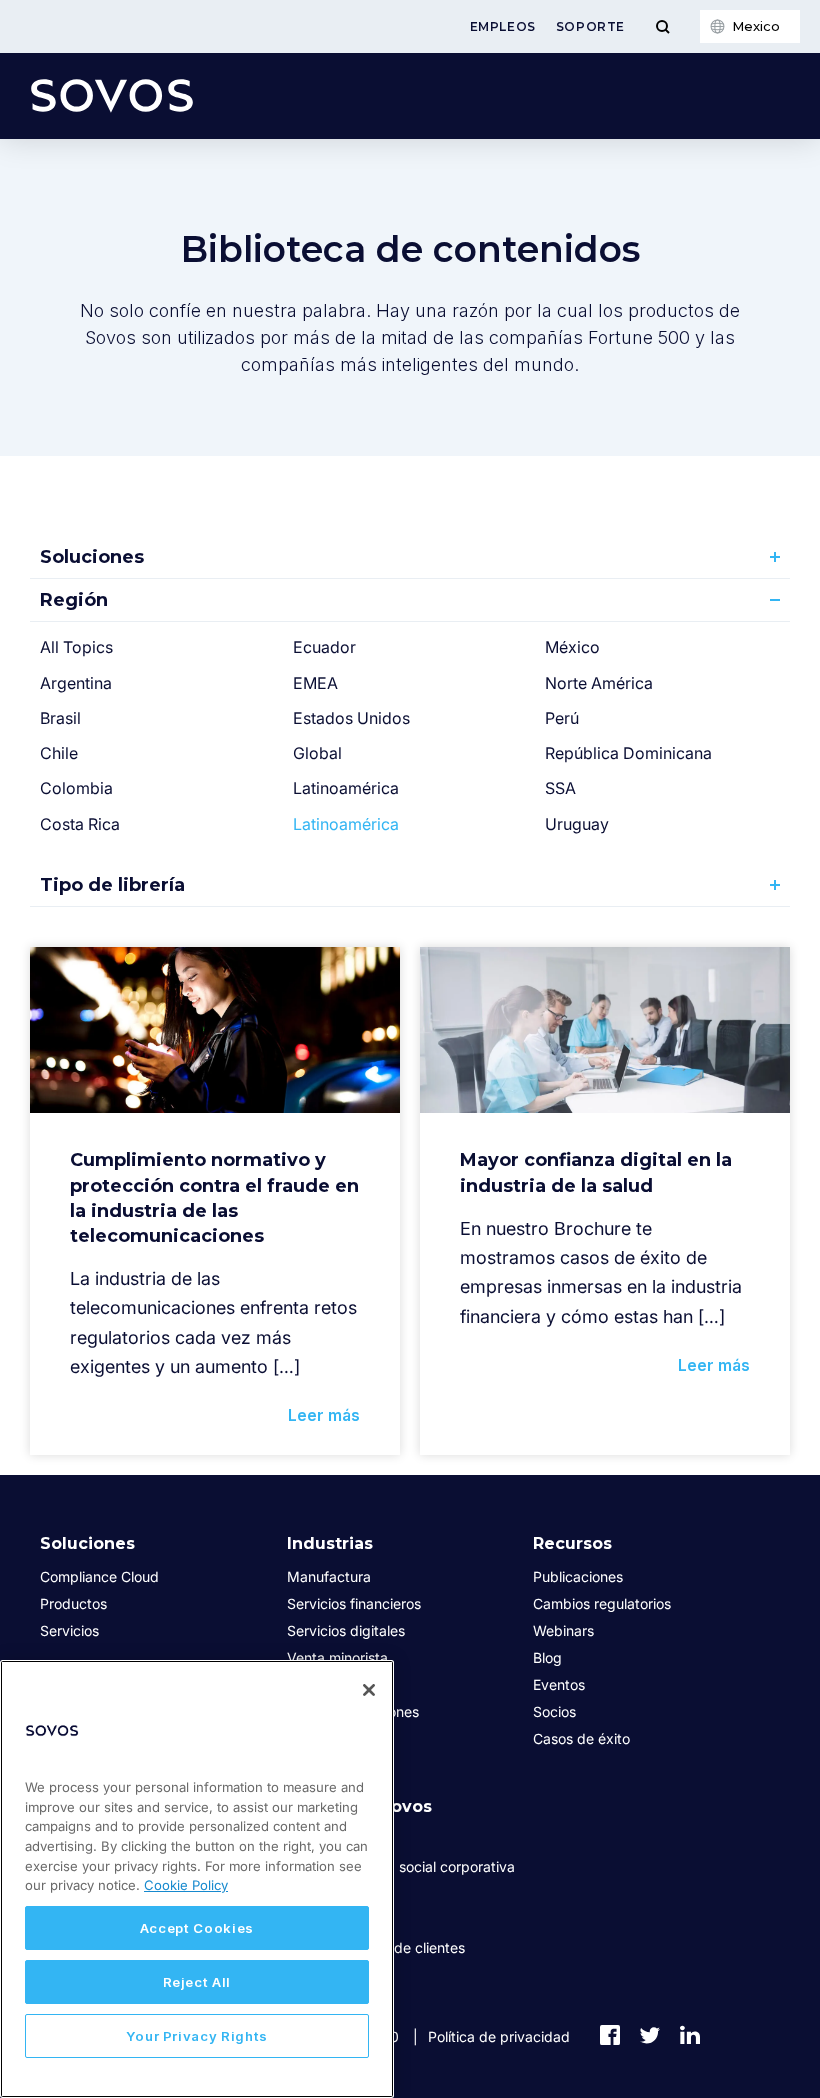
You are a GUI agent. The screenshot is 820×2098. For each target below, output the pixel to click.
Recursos (572, 1543)
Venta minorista (337, 1657)
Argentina (76, 683)
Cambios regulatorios (602, 1603)
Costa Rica (80, 824)
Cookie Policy (186, 1885)
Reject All (197, 1982)
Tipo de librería (112, 885)
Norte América (599, 683)
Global (317, 753)
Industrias (330, 1543)
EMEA (315, 683)
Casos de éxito (581, 1738)
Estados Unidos (351, 718)
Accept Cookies (197, 1928)
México (572, 647)
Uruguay (577, 824)
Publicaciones (578, 1576)
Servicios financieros (354, 1603)
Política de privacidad (499, 2036)
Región (74, 600)
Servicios (69, 1630)
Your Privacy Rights (197, 2036)
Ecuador (324, 647)
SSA (560, 788)
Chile (59, 753)
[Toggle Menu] (662, 26)
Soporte (590, 26)
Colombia (76, 788)
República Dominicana (628, 753)
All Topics (76, 647)
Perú (562, 718)
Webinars (563, 1630)
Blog (547, 1657)
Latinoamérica (346, 788)
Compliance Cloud (99, 1576)
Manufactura (329, 1576)
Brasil (60, 718)
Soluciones (92, 557)
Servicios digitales (346, 1630)
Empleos (503, 26)
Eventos (559, 1684)
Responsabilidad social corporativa (401, 1866)
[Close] (369, 1690)
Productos (73, 1603)
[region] (197, 1879)
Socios (554, 1711)
